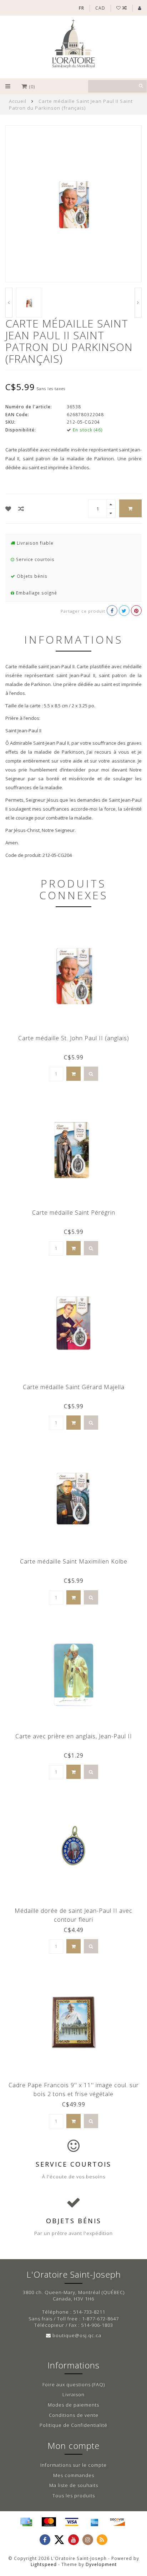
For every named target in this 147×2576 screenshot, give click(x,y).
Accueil (18, 101)
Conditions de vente (74, 2415)
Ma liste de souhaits (74, 2485)
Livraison (73, 2394)
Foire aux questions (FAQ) (74, 2384)
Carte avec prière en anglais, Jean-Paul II (74, 1736)
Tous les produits (74, 2496)
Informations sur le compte (73, 2465)
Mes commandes (74, 2475)
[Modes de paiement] (26, 2522)
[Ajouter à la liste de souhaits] (8, 509)
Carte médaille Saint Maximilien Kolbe (74, 1561)
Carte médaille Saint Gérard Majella (74, 1387)
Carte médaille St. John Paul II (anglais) (74, 1038)
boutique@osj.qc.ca (77, 2335)
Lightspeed (44, 2564)
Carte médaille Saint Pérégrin (74, 1213)
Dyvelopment (101, 2564)
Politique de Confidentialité (73, 2425)
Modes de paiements (73, 2405)
